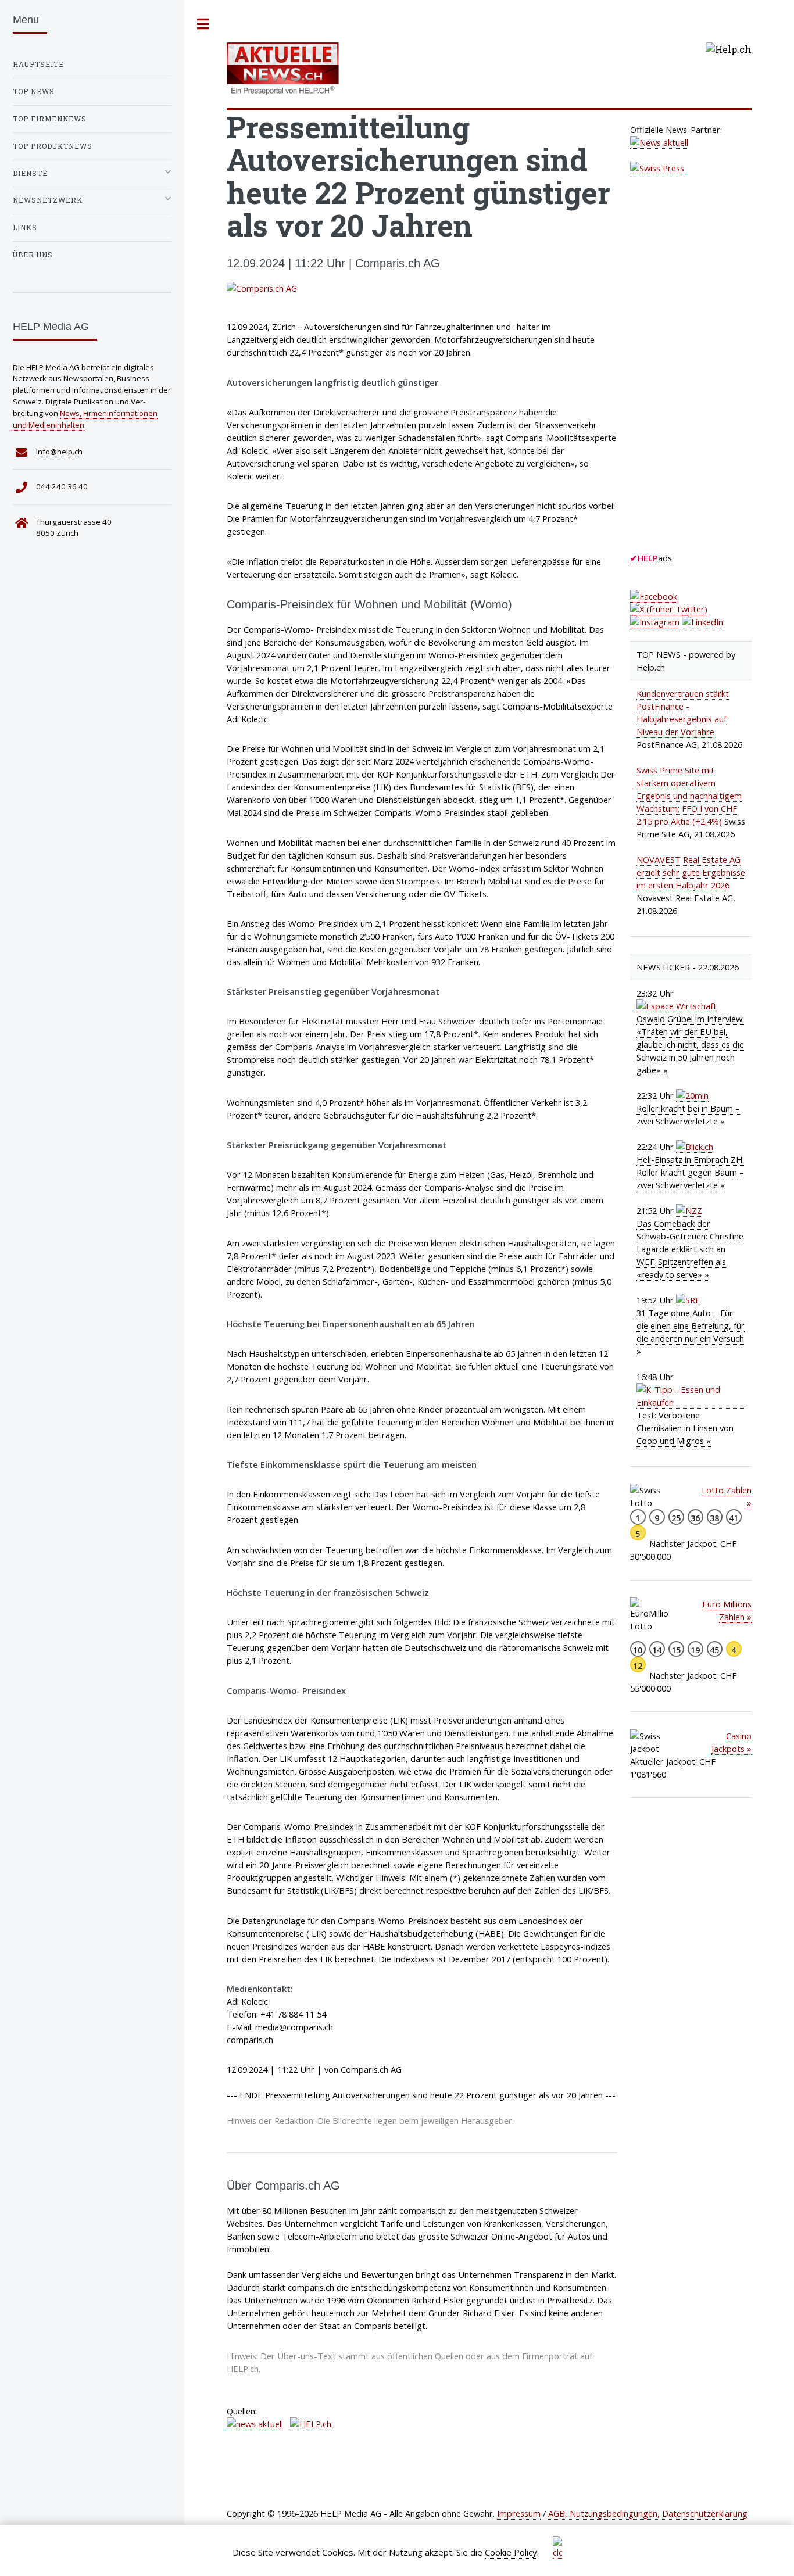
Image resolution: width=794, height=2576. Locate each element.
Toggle (203, 24)
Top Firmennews (50, 119)
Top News (34, 92)
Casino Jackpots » (732, 1742)
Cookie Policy (511, 2552)
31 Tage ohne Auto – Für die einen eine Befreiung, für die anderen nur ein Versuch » (691, 1332)
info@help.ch (59, 452)
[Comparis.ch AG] (422, 288)
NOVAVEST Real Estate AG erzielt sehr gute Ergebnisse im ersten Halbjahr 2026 (691, 872)
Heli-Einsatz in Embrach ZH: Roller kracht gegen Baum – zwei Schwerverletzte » (690, 1172)
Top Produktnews (53, 146)
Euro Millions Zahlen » (727, 1610)
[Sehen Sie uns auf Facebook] (654, 596)
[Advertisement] (712, 374)
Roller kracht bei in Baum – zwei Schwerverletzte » (688, 1115)
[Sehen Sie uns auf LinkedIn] (702, 622)
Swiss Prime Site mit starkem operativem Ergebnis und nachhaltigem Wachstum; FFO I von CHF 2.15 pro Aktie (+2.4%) (689, 796)
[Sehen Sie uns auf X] (669, 609)
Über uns (33, 255)
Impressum (519, 2513)
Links (25, 227)
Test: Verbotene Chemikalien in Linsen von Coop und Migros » (685, 1428)
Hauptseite (38, 64)
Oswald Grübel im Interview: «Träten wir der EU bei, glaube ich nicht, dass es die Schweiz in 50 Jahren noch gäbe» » (690, 1044)
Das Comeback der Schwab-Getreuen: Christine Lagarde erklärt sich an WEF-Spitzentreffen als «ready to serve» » (690, 1249)
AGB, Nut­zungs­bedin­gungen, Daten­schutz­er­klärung (648, 2513)
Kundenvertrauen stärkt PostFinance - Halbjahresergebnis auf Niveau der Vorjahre (683, 712)
